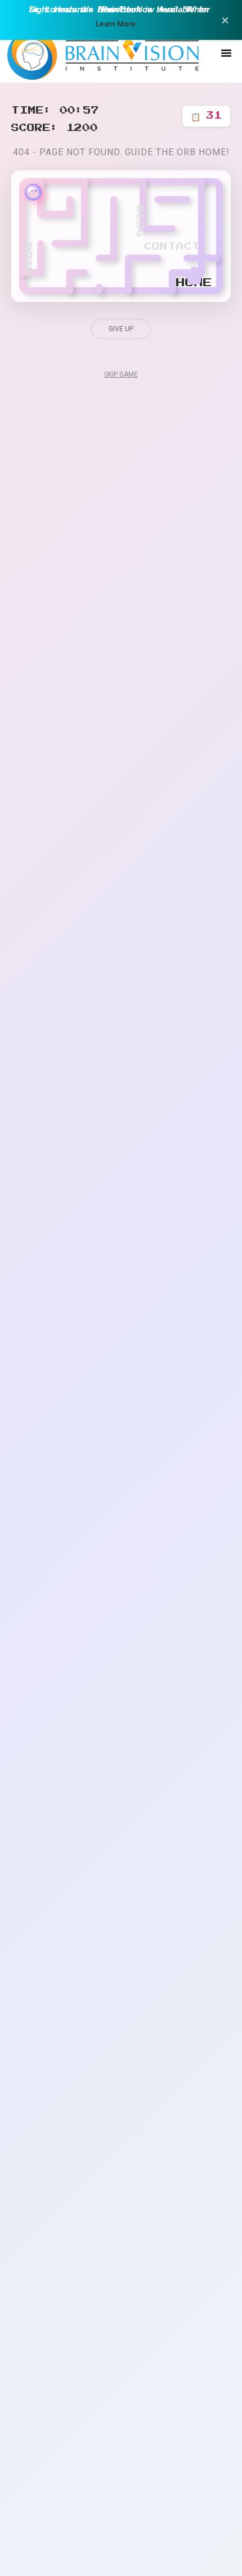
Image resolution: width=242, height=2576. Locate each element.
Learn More (116, 24)
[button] (226, 53)
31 (206, 116)
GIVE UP (121, 329)
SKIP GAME (121, 374)
